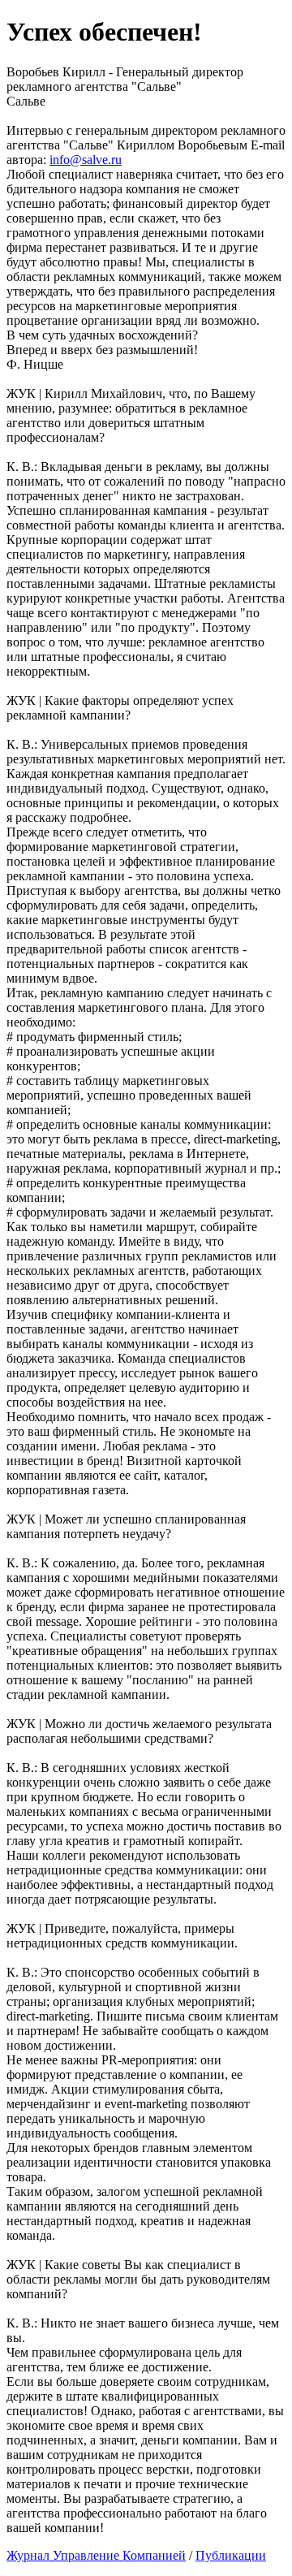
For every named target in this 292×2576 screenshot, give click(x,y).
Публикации (231, 2555)
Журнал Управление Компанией (96, 2555)
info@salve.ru (86, 160)
